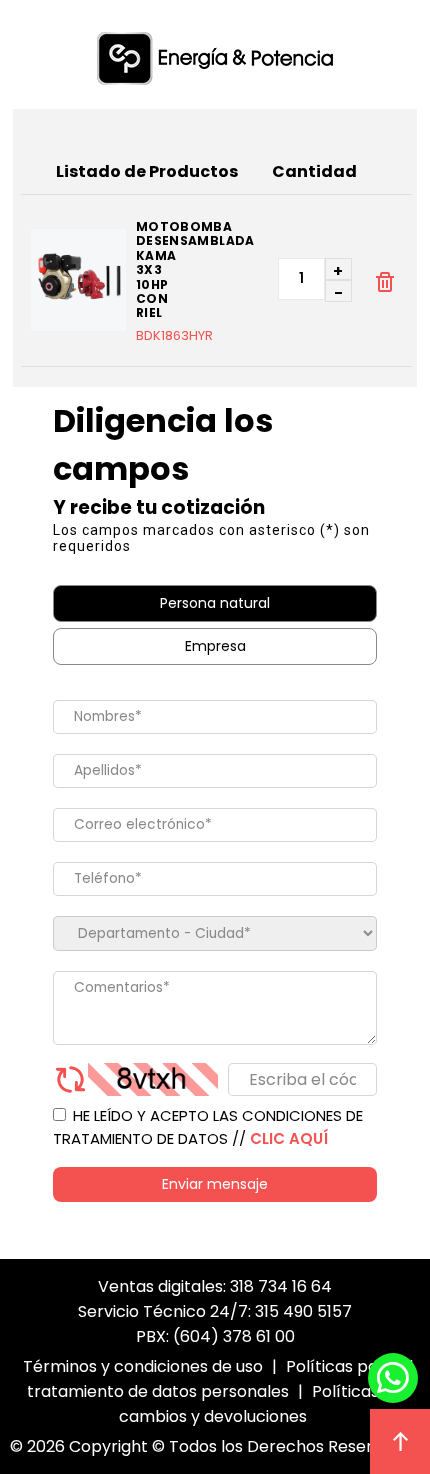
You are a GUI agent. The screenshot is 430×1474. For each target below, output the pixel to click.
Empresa (215, 646)
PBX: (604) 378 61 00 (215, 1336)
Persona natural (215, 603)
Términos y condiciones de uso (143, 1366)
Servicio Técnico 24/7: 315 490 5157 (215, 1311)
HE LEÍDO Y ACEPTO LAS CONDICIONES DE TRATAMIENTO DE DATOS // (208, 1127)
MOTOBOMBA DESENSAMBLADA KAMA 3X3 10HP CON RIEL (186, 270)
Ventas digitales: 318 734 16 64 (215, 1286)
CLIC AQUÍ (289, 1138)
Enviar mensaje (215, 1184)
